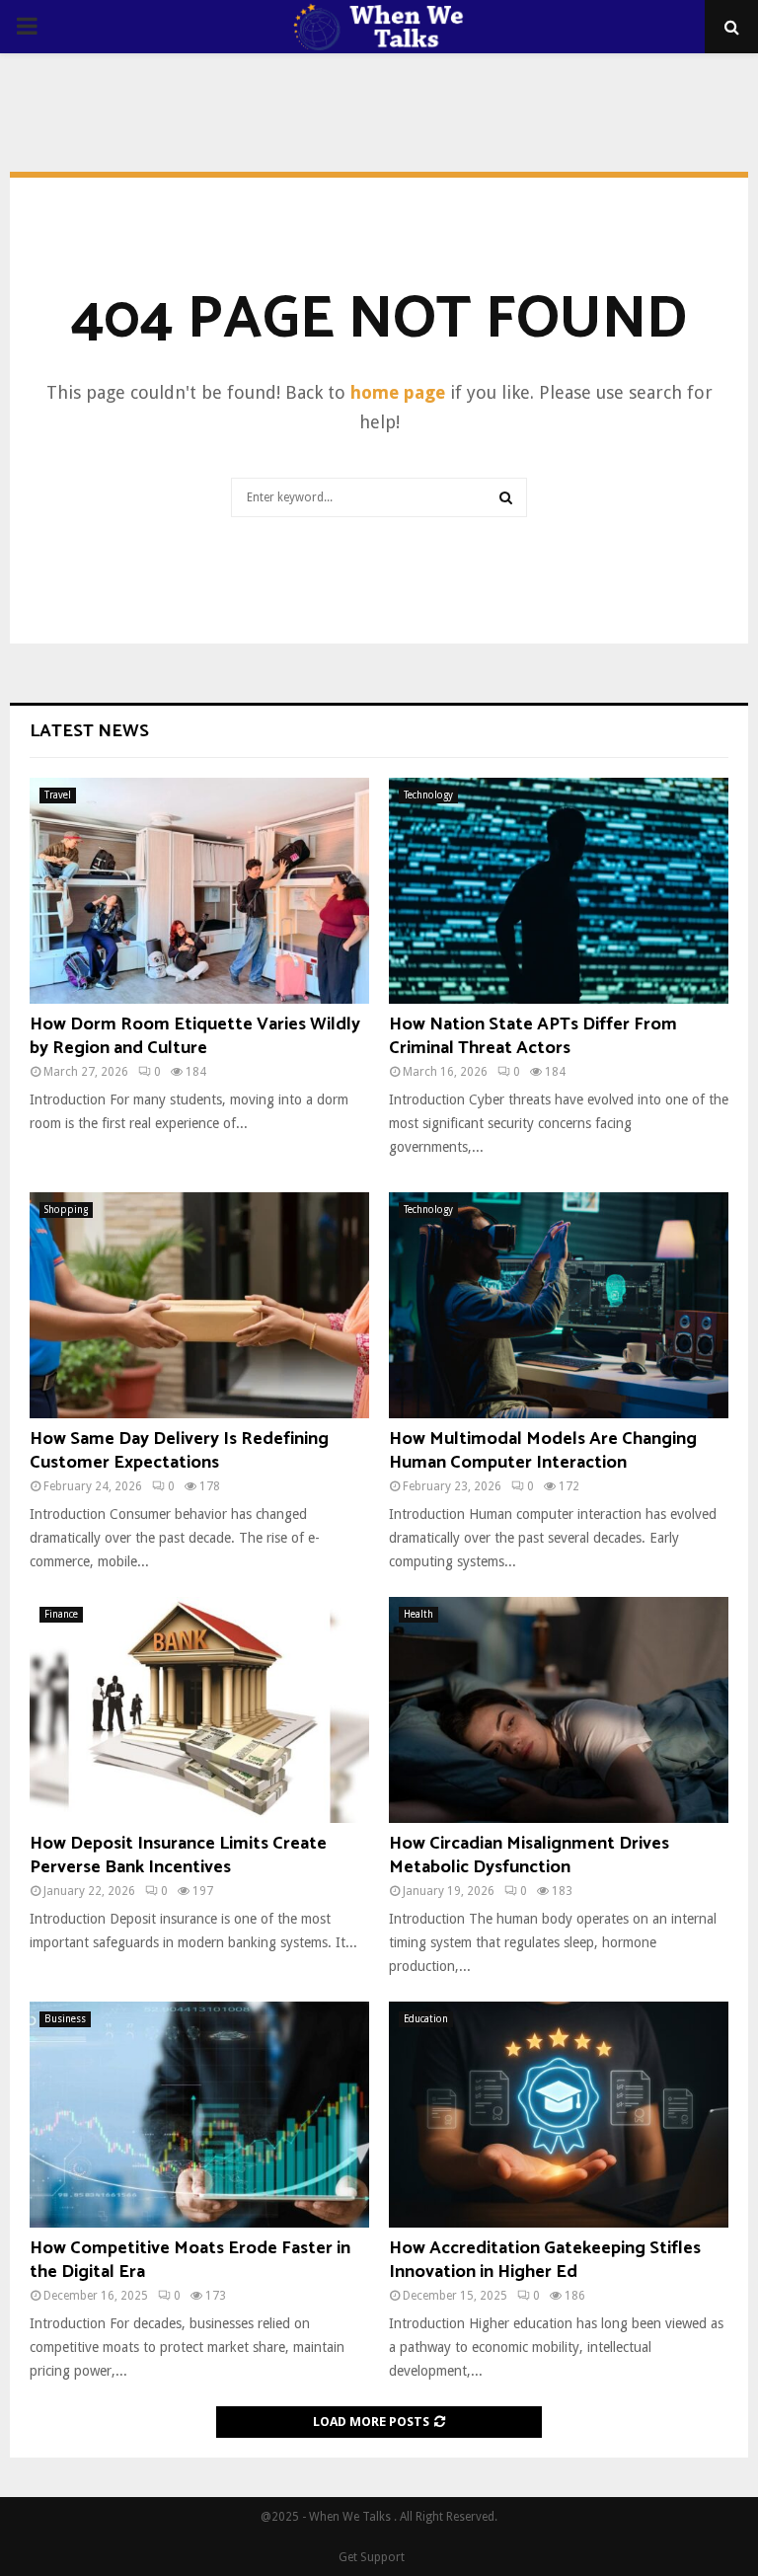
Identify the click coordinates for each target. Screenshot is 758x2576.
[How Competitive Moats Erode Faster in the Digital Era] (199, 2115)
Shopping (66, 1210)
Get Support (372, 2557)
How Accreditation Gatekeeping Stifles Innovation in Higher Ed (545, 2260)
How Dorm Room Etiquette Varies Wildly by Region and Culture (195, 1036)
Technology (428, 795)
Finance (61, 1614)
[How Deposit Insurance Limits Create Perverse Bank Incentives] (199, 1710)
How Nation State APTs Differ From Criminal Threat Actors (533, 1036)
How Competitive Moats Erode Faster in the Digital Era (190, 2260)
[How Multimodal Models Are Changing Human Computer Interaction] (559, 1305)
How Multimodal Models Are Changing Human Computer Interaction (543, 1450)
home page (398, 392)
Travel (58, 795)
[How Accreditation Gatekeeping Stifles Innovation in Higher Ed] (559, 2115)
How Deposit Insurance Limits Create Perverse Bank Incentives (178, 1855)
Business (65, 2019)
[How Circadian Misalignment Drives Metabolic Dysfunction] (559, 1710)
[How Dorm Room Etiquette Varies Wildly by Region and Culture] (199, 891)
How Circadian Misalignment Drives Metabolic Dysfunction (529, 1855)
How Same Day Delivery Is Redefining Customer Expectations (179, 1450)
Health (418, 1614)
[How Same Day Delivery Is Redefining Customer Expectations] (199, 1305)
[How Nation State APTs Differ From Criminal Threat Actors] (559, 891)
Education (426, 2019)
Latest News (89, 731)
